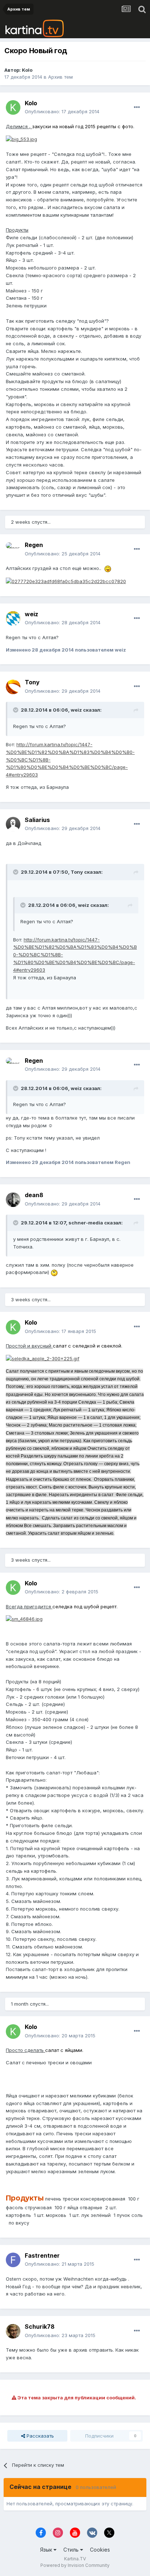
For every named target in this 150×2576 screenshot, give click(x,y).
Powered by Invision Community (75, 2565)
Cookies (100, 2550)
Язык (47, 2550)
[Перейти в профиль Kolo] (13, 107)
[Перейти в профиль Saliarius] (13, 824)
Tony (32, 682)
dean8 (34, 1195)
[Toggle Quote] (16, 710)
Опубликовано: (62, 111)
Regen (34, 545)
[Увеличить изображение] (21, 139)
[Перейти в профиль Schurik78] (13, 2331)
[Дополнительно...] (137, 107)
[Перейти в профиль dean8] (13, 1200)
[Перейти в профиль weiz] (13, 618)
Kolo (27, 70)
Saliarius (37, 820)
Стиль (72, 2550)
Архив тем (60, 77)
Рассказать (40, 2436)
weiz (31, 614)
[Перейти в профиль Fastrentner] (13, 2260)
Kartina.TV (75, 2559)
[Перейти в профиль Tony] (13, 687)
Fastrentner (42, 2256)
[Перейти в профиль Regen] (13, 550)
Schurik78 (40, 2327)
